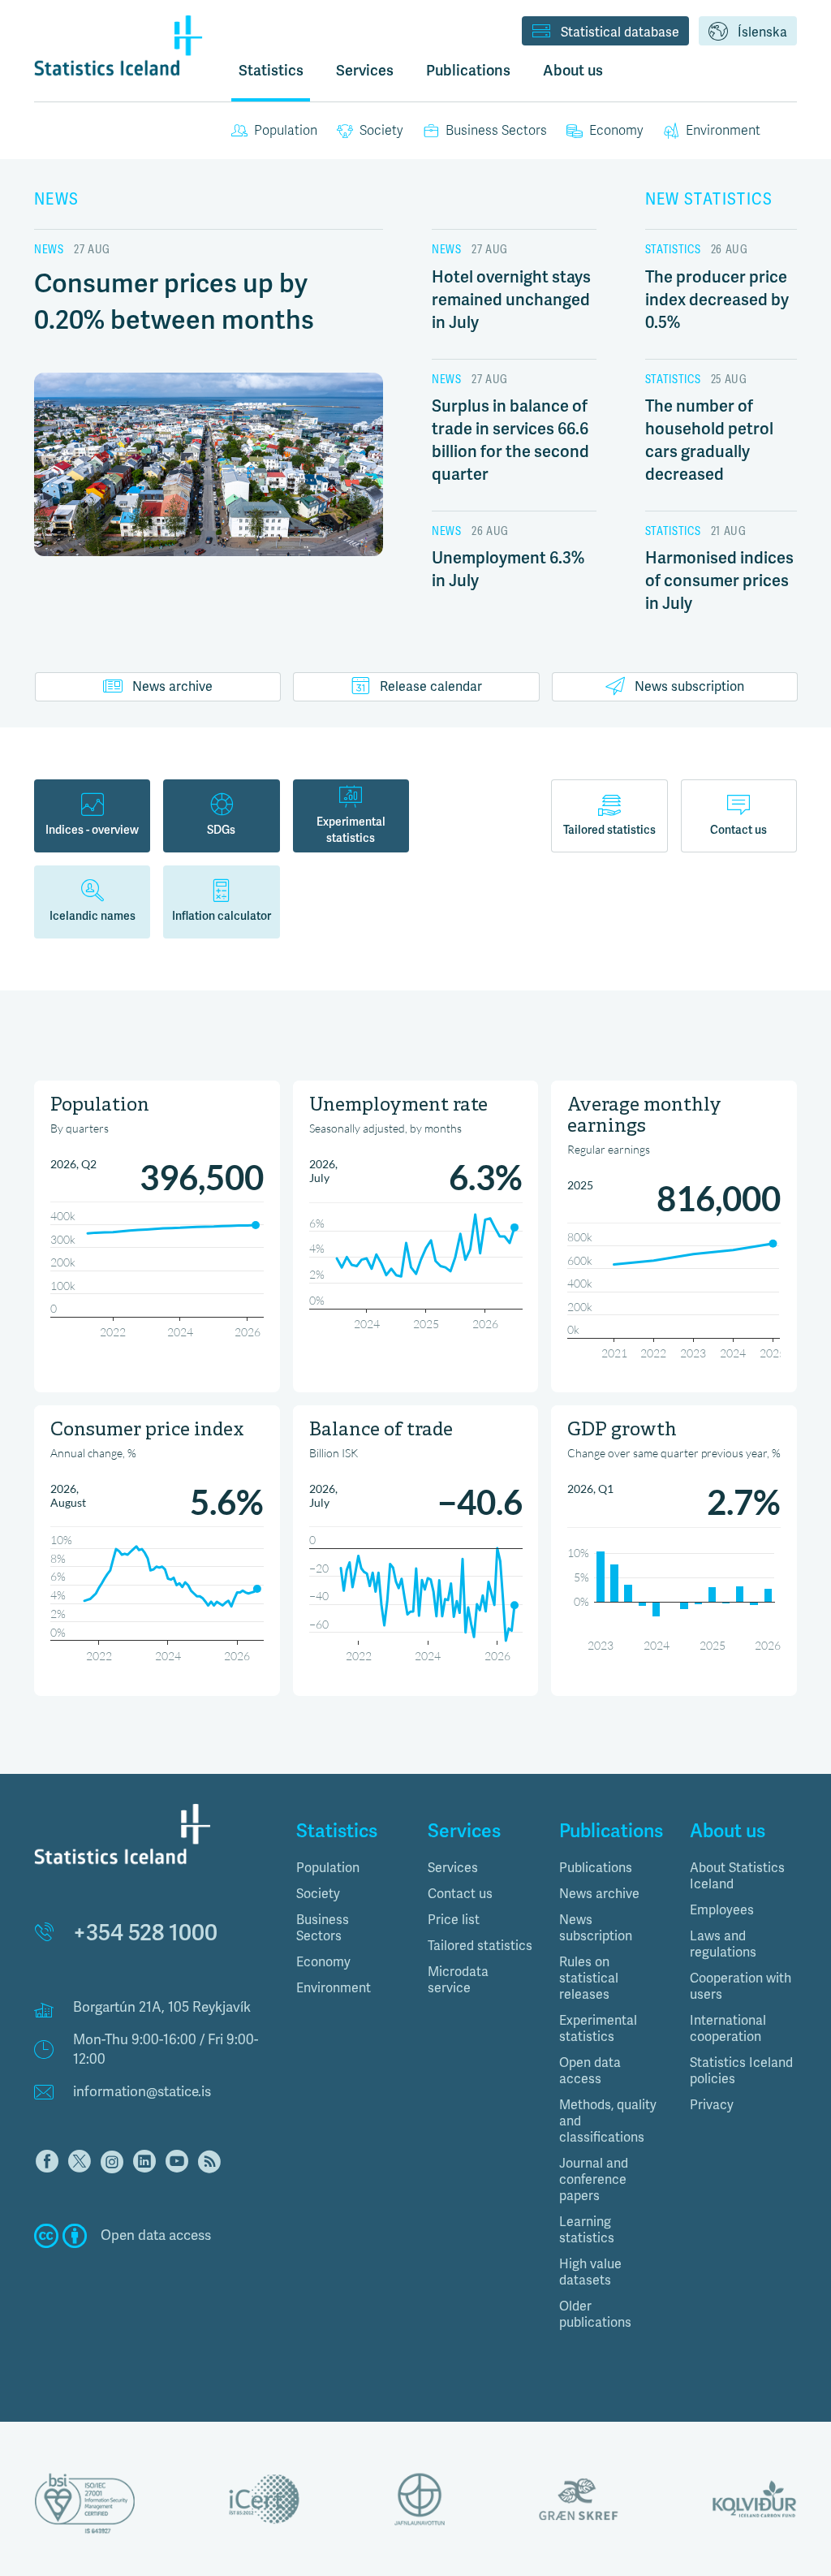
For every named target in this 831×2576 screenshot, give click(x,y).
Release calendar (431, 687)
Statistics (271, 71)
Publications (596, 1868)
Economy (616, 131)
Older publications (595, 2315)
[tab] (350, 1868)
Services (453, 1868)
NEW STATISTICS (709, 199)
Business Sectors (496, 131)
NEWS (57, 199)
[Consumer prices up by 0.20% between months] (209, 480)
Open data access (590, 2071)
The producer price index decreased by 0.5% (717, 300)
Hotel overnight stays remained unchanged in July (511, 300)
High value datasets (590, 2272)
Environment (723, 131)
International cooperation (728, 2029)
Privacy (712, 2105)
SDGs (221, 830)
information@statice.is (142, 2092)
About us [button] (573, 71)
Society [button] (318, 1894)
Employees (722, 1910)
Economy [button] (323, 1962)
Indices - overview (92, 830)
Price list (454, 1920)
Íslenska (762, 32)
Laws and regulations (723, 1944)
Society (381, 131)
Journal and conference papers (594, 2180)
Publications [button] (468, 71)
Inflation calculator (222, 916)
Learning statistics (587, 2230)
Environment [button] (334, 1988)
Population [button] (328, 1868)
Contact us (738, 830)
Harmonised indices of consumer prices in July (719, 581)
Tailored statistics (609, 830)
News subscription (689, 687)
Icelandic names (93, 916)
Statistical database (620, 32)
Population (286, 131)
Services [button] (365, 71)
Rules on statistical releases (589, 1978)
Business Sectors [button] (323, 1928)
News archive (172, 687)
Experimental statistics (351, 830)
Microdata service (458, 1980)
